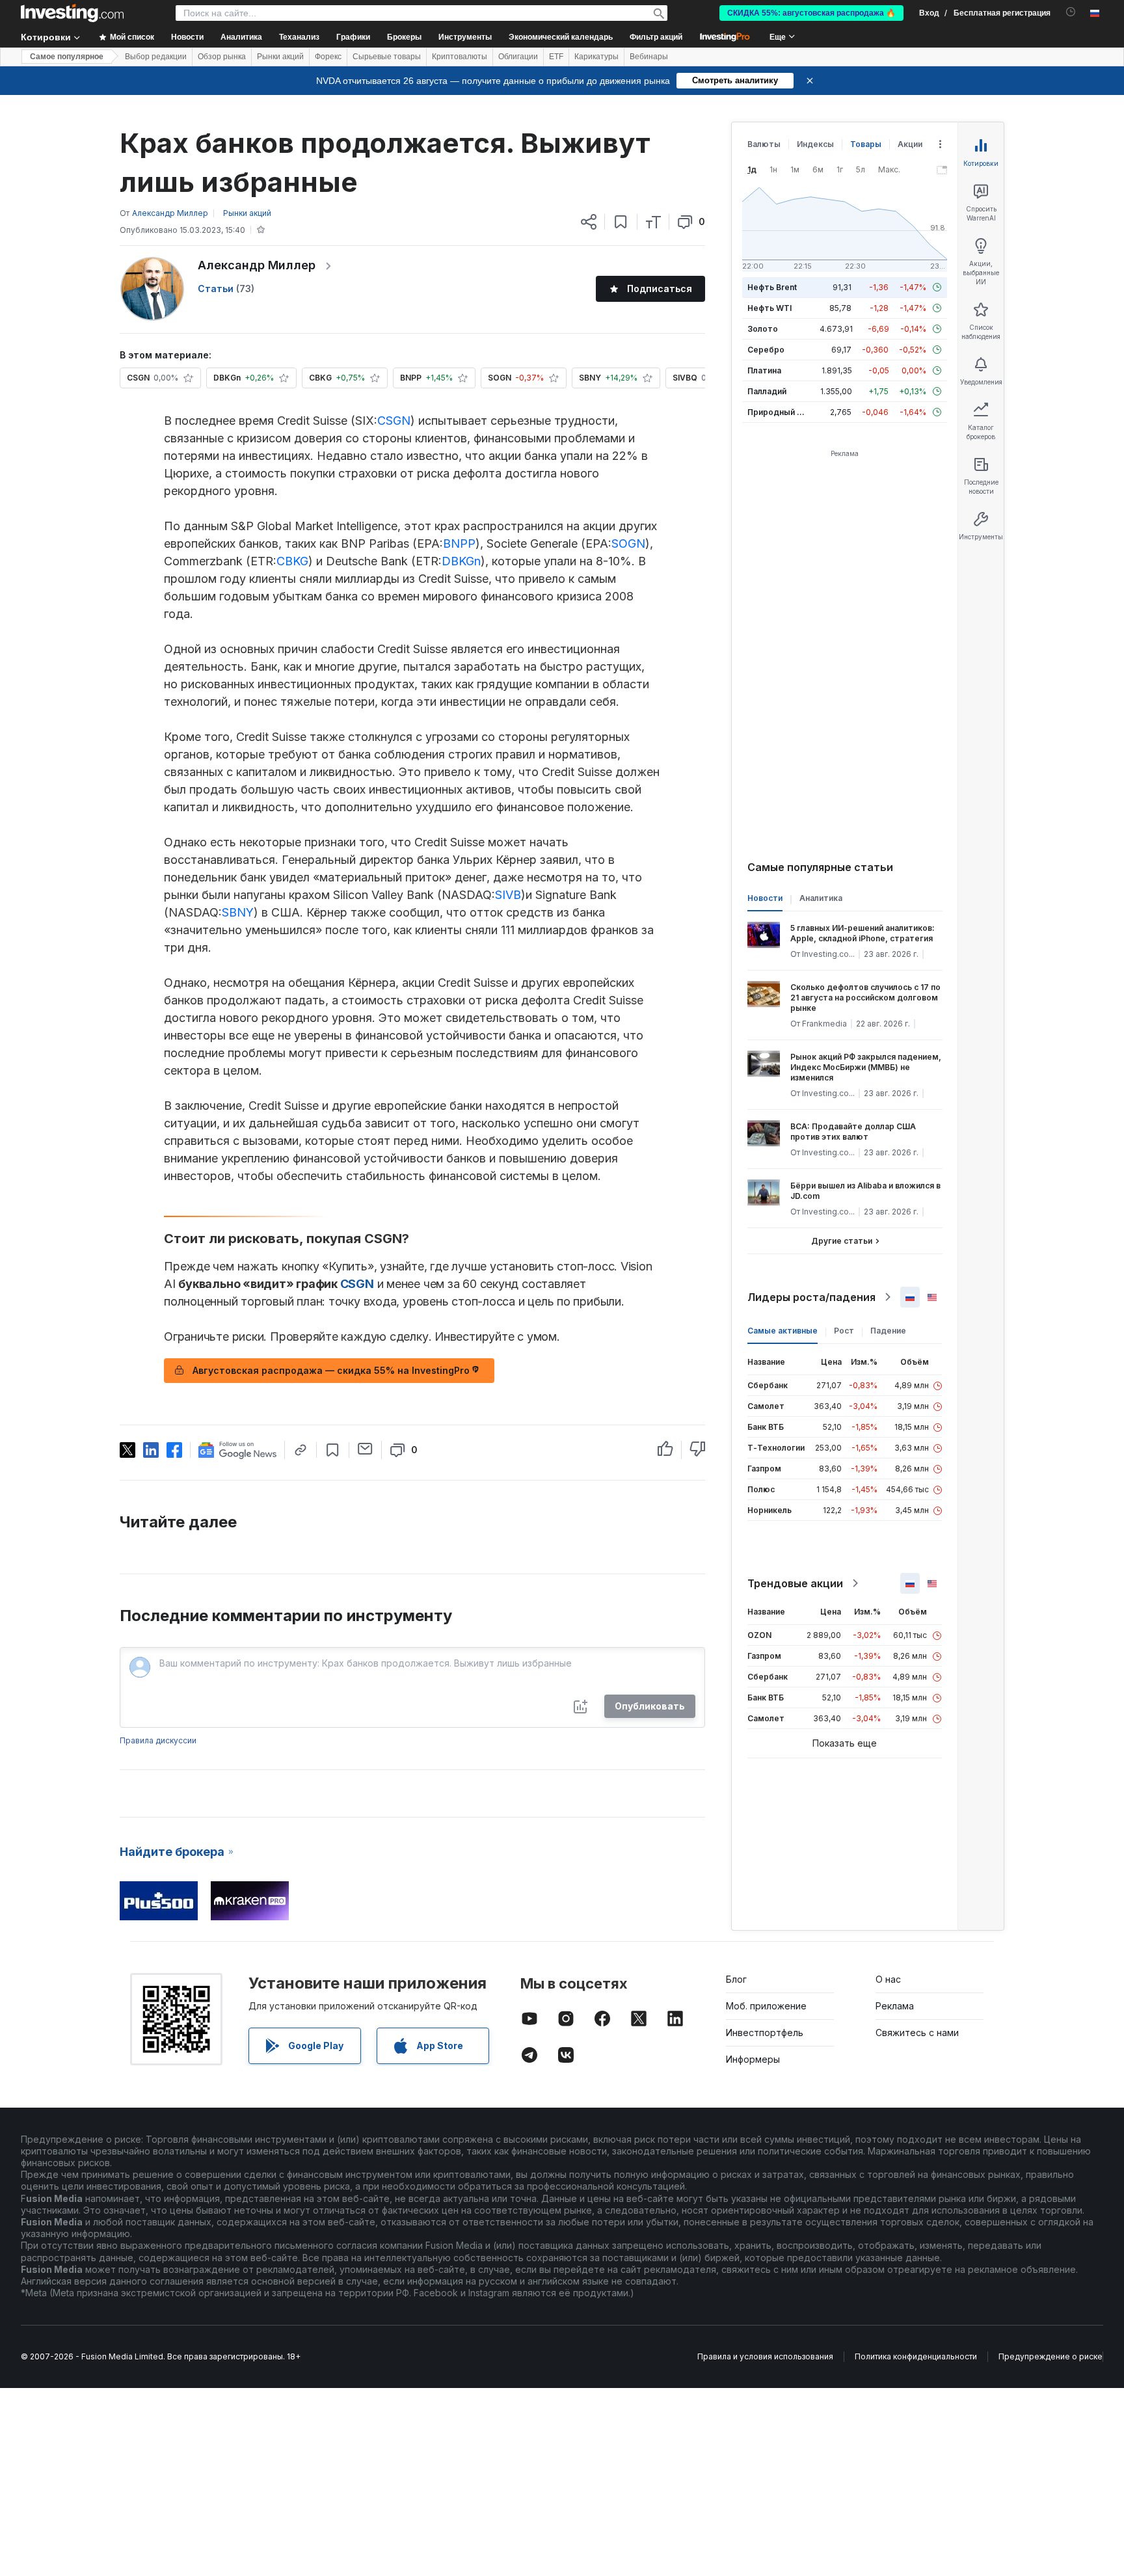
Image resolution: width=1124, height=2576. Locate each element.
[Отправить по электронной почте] (365, 1449)
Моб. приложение (766, 2006)
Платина (764, 370)
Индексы (815, 144)
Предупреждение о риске (1050, 2356)
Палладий (767, 391)
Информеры (753, 2059)
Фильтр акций (656, 37)
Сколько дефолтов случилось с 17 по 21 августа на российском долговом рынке (865, 998)
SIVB (508, 895)
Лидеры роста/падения (811, 1297)
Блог (736, 1979)
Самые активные (783, 1331)
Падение (888, 1331)
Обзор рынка (222, 57)
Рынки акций (280, 57)
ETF (556, 57)
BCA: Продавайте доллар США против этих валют (853, 1132)
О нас (888, 1979)
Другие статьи (842, 1241)
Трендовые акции (795, 1583)
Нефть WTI (769, 308)
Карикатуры (596, 57)
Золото (763, 329)
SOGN (628, 543)
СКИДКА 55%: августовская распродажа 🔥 (811, 13)
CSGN (394, 421)
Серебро (766, 350)
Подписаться (660, 288)
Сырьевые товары (387, 57)
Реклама (895, 2006)
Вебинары (649, 57)
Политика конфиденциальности (916, 2356)
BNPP (459, 543)
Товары (866, 144)
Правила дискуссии (158, 1740)
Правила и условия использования (765, 2356)
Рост (844, 1331)
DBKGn (461, 561)
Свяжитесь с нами (917, 2033)
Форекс (328, 57)
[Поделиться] (589, 222)
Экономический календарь (561, 37)
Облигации (518, 57)
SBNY (238, 912)
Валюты (764, 144)
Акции (910, 144)
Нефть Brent (772, 287)
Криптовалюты (460, 57)
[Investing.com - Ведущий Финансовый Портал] (72, 13)
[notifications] (1071, 12)
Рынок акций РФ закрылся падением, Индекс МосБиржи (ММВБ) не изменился (866, 1067)
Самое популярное (67, 57)
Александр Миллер (257, 265)
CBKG (292, 561)
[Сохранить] (621, 222)
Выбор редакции (156, 57)
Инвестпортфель (765, 2033)
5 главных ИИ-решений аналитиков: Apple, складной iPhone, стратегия (863, 933)
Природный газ (778, 412)
